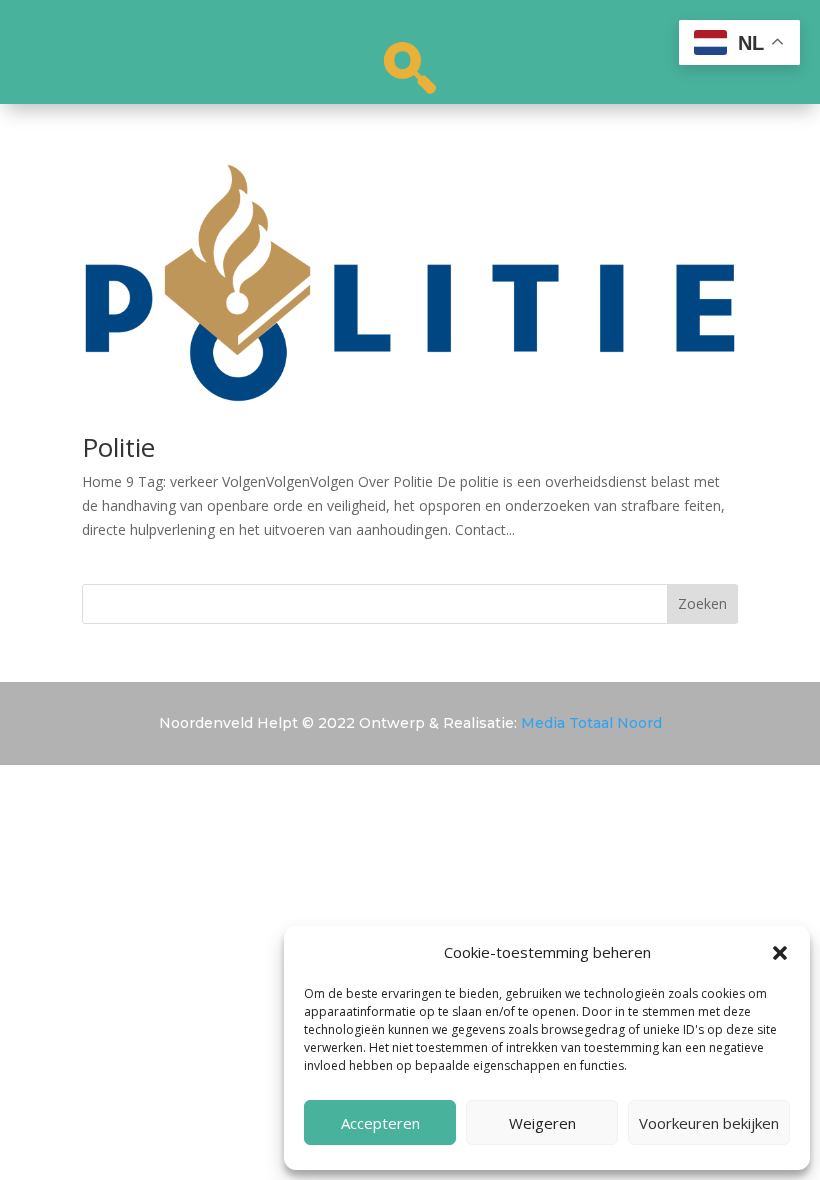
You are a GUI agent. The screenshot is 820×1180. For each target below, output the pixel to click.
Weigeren (542, 1123)
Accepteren (380, 1123)
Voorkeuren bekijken (709, 1123)
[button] (780, 953)
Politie (118, 447)
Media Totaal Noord (591, 723)
